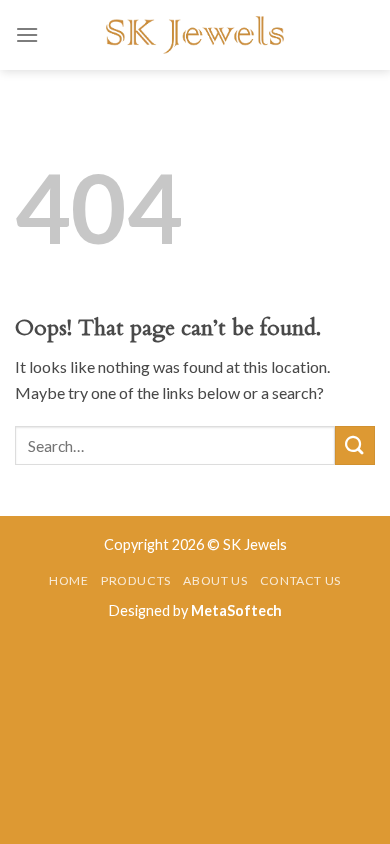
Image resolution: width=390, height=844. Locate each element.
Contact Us (300, 580)
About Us (215, 580)
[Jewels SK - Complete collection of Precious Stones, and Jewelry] (195, 34)
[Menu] (27, 34)
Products (136, 580)
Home (68, 580)
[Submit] (355, 445)
